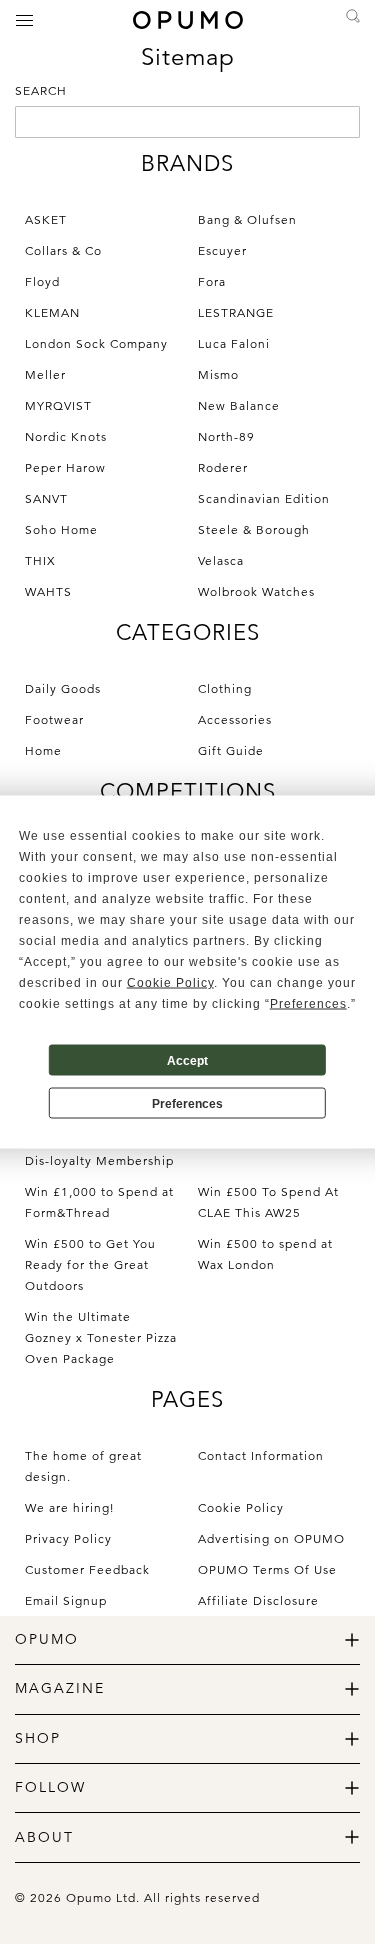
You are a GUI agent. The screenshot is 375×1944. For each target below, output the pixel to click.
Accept (187, 1060)
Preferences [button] (308, 1004)
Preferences (187, 1103)
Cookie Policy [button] (170, 983)
